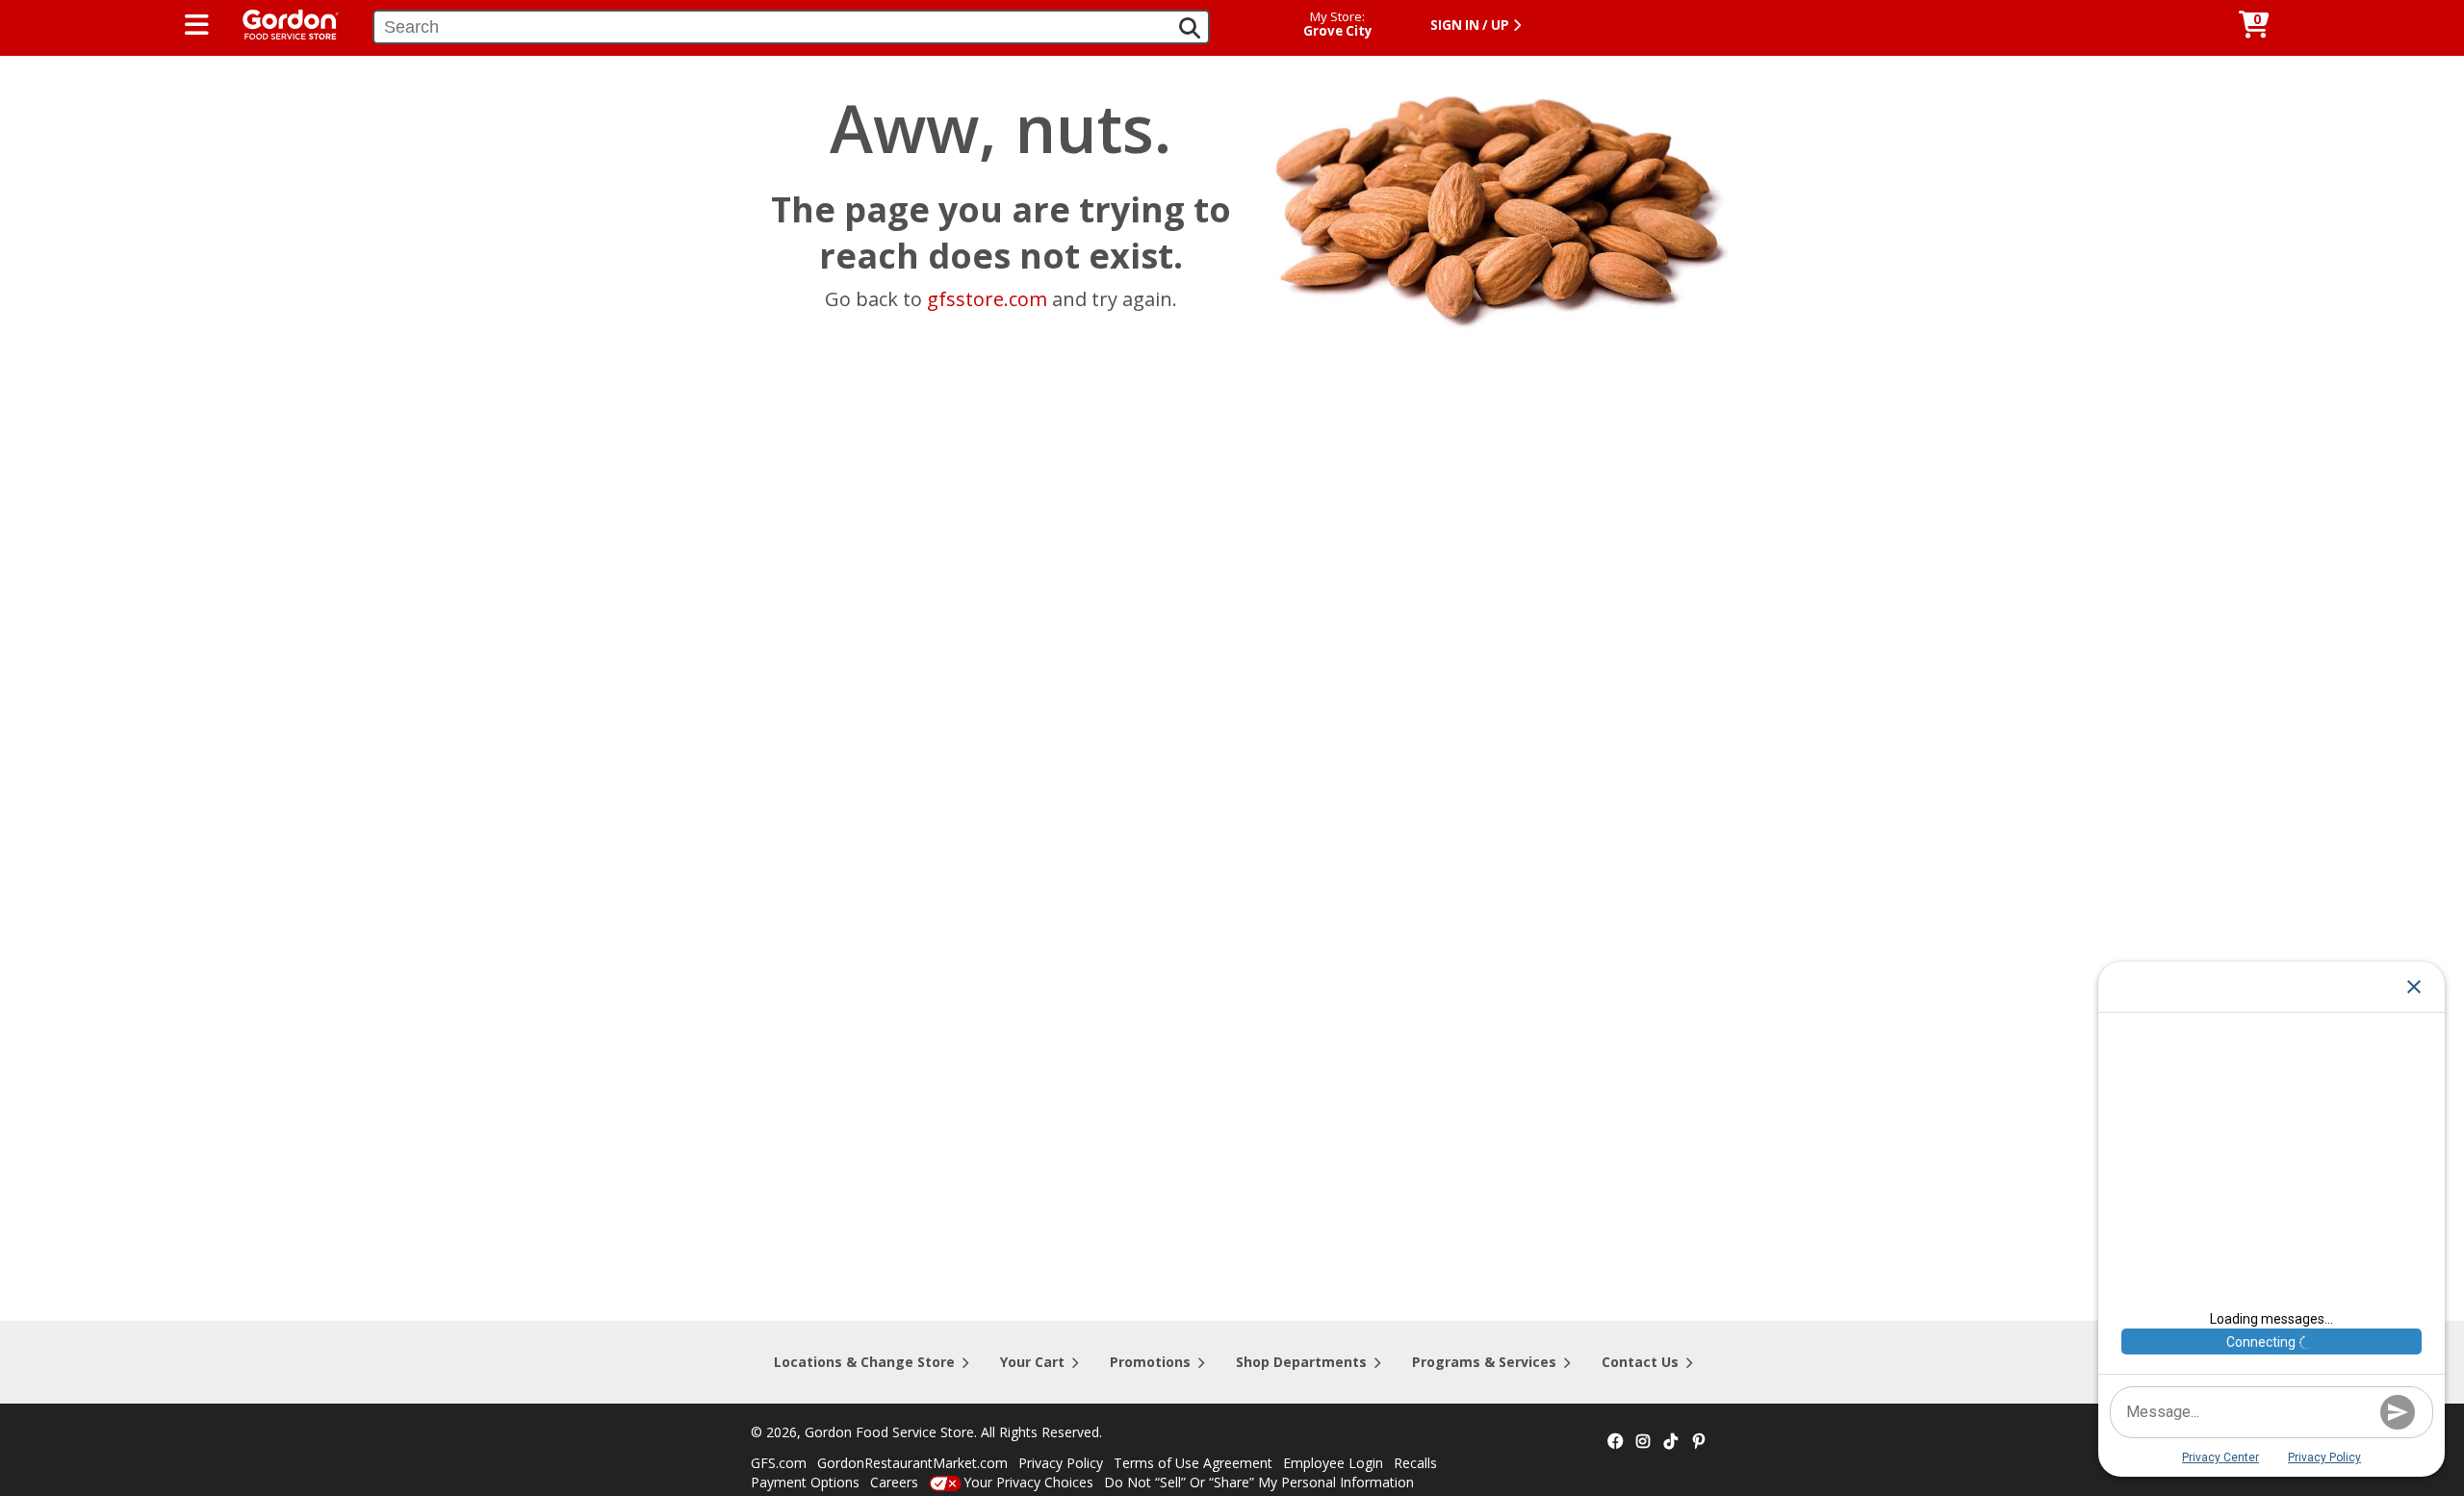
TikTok (1671, 1442)
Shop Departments (1301, 1362)
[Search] (1190, 28)
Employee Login (1333, 1463)
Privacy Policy (1061, 1463)
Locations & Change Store (864, 1362)
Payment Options (805, 1482)
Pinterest (1699, 1442)
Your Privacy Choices (1028, 1482)
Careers (894, 1482)
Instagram (1643, 1442)
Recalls (1415, 1463)
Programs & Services (1484, 1362)
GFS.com (779, 1463)
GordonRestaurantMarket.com (912, 1463)
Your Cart (1032, 1362)
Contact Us (1640, 1362)
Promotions (1150, 1362)
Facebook (1615, 1442)
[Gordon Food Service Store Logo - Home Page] (281, 23)
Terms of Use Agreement (1193, 1463)
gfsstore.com (987, 299)
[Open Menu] (197, 25)
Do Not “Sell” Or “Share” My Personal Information (1259, 1482)
